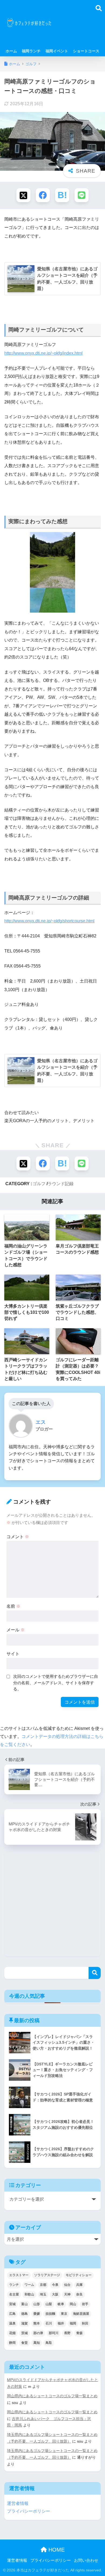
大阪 (55, 2294)
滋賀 (24, 2323)
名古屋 (14, 2294)
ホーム (11, 51)
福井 (61, 2323)
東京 (64, 2314)
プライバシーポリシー (29, 2511)
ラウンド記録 (61, 1184)
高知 (37, 2343)
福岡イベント (57, 51)
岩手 (85, 2304)
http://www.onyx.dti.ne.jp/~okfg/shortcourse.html (49, 921)
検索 (95, 1973)
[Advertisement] (77, 26)
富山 (24, 2304)
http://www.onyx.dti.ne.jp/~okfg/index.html (43, 353)
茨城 (24, 2333)
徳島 (24, 2314)
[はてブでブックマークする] (62, 195)
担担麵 (50, 2314)
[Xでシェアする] (23, 195)
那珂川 (54, 2333)
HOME (56, 2550)
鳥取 (49, 2343)
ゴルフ (39, 1184)
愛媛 (37, 2314)
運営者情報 (18, 2503)
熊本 (37, 2323)
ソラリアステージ (47, 2275)
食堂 (24, 2343)
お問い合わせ (86, 2560)
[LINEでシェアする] (82, 195)
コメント (18, 1537)
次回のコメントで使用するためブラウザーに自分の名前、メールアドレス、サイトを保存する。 (56, 1683)
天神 (67, 2294)
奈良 (79, 2294)
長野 (67, 2333)
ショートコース (86, 51)
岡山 (73, 2304)
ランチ (14, 2285)
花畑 (12, 2333)
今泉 (55, 2285)
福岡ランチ (31, 51)
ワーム (29, 2285)
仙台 (67, 2285)
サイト (13, 1654)
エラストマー (19, 2275)
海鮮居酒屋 (81, 2314)
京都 (43, 2285)
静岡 (12, 2343)
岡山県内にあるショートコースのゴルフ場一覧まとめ (52, 2396)
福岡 (73, 2323)
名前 (13, 1606)
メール (16, 1630)
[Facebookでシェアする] (43, 195)
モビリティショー (79, 2275)
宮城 (12, 2304)
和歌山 (29, 2294)
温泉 (12, 2323)
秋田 (85, 2323)
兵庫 (79, 2285)
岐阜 (61, 2304)
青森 (79, 2333)
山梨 (49, 2304)
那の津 (38, 2333)
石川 (49, 2323)
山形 (37, 2304)
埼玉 (43, 2294)
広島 (12, 2314)
